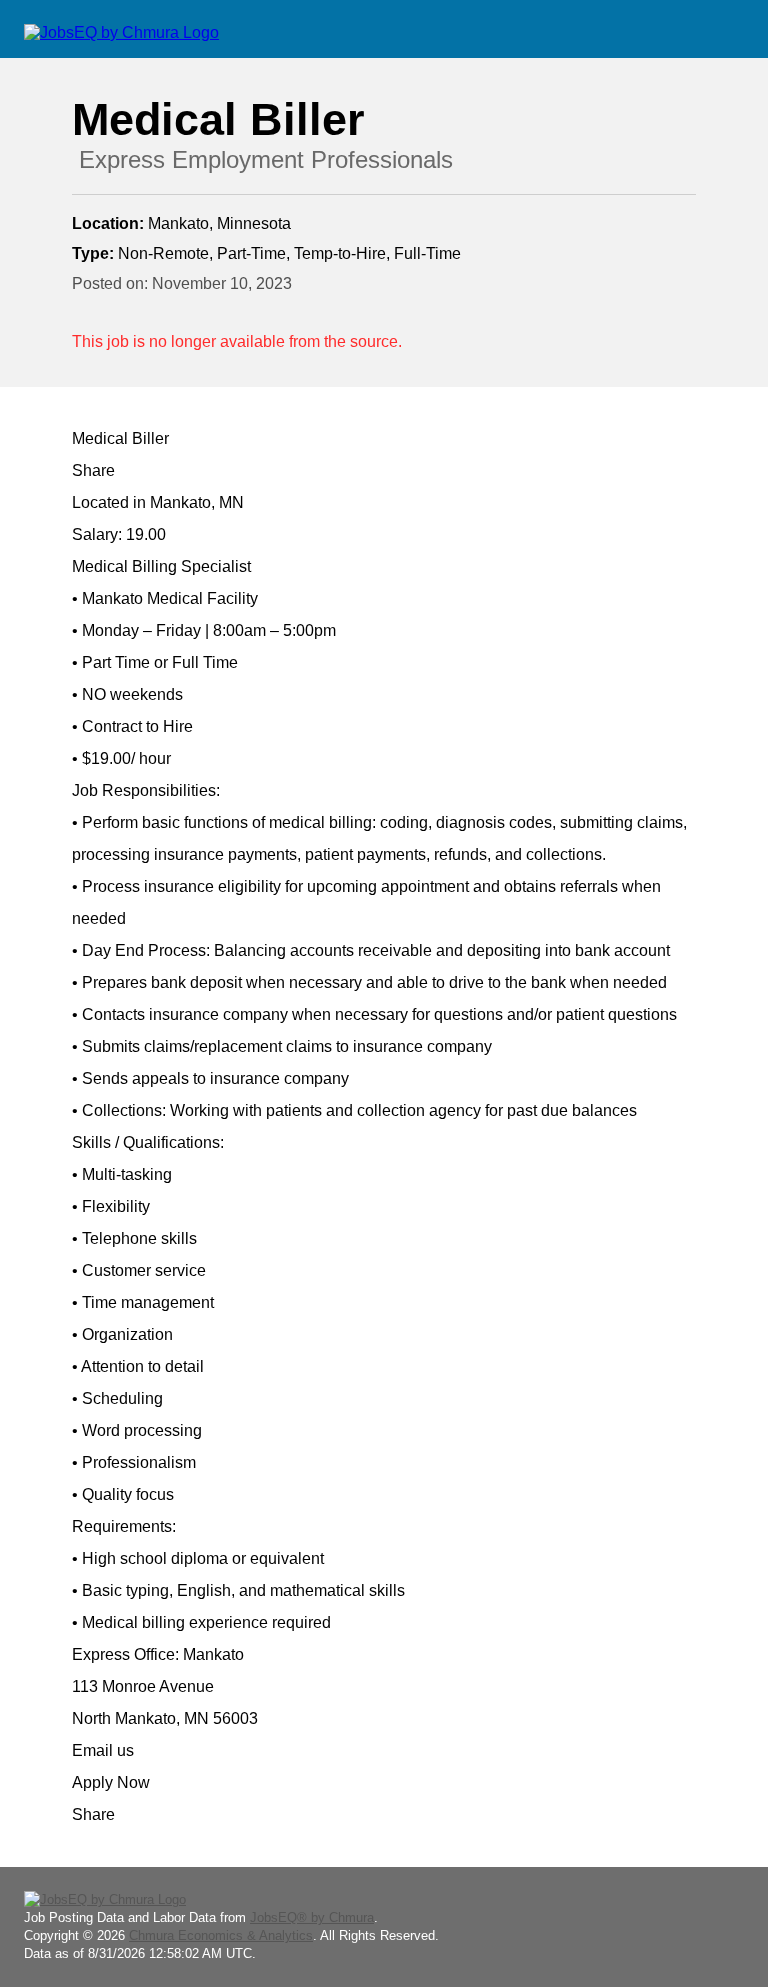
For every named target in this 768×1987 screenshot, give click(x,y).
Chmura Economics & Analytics (221, 1935)
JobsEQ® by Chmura (312, 1917)
